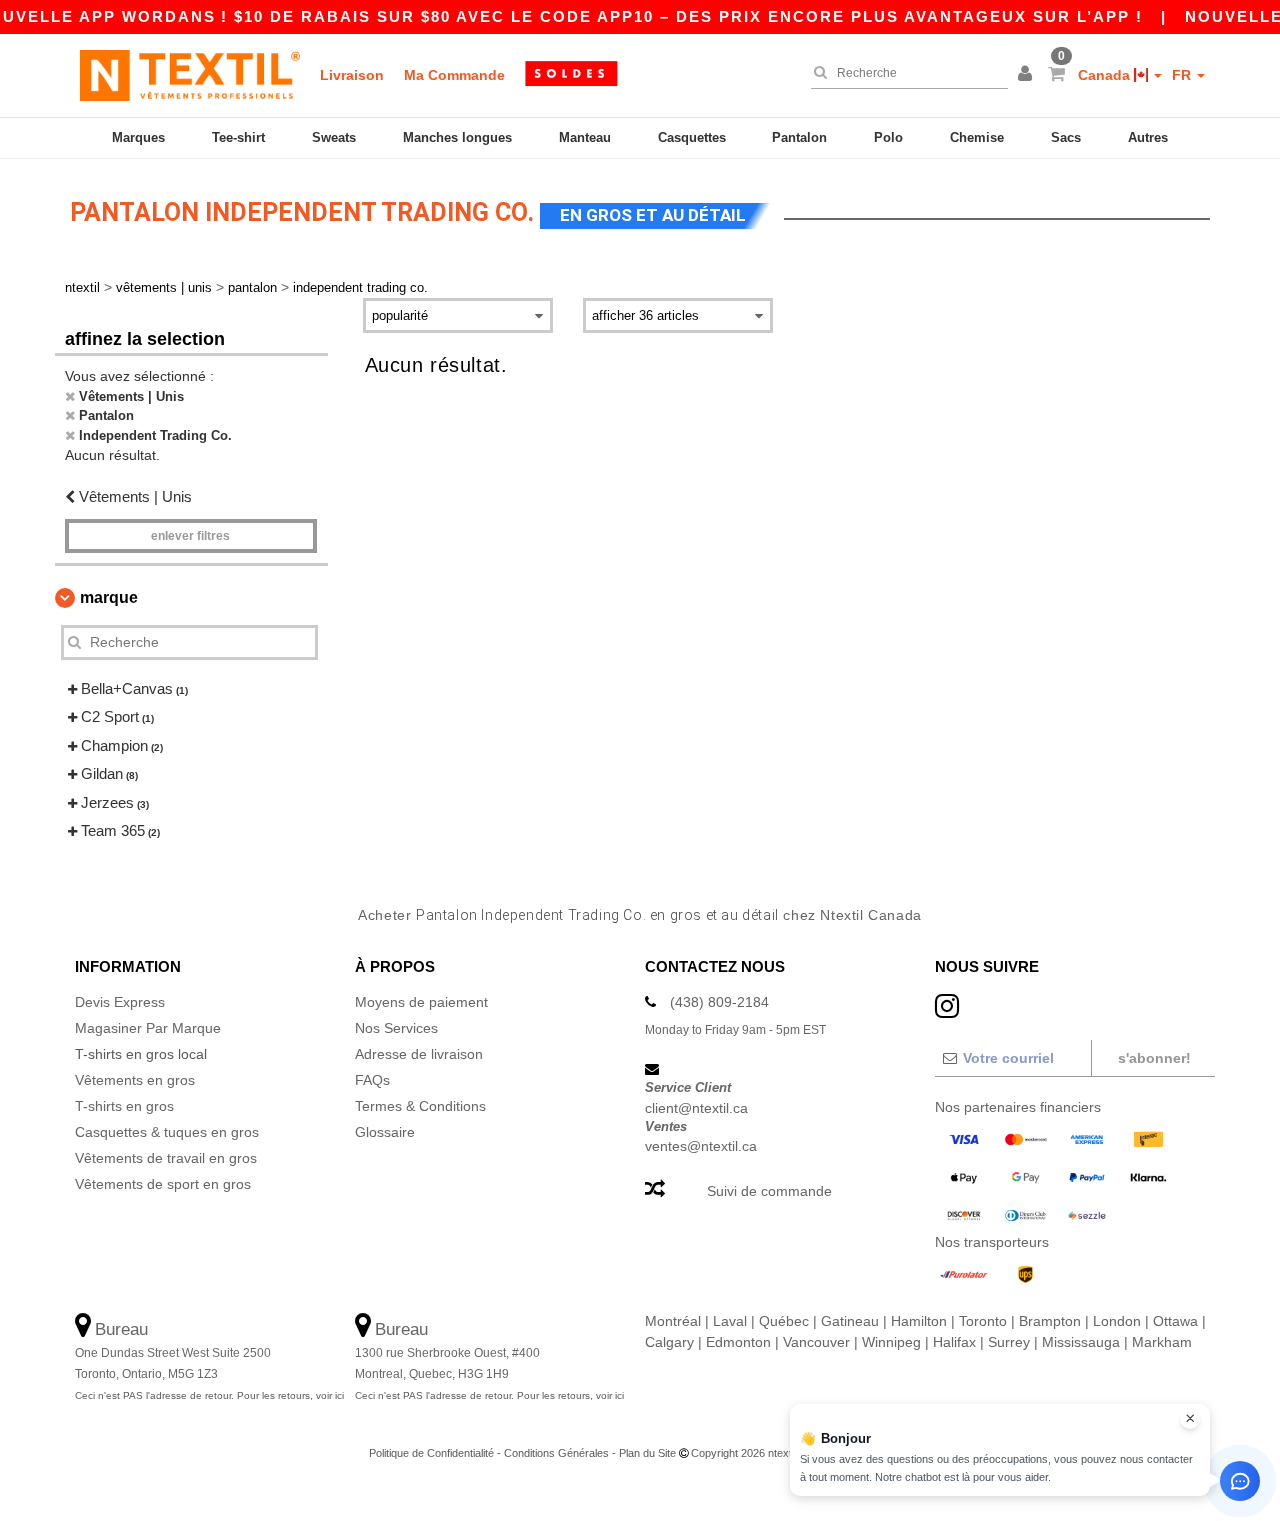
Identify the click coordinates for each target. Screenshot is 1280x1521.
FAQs (372, 1080)
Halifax (954, 1342)
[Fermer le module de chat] (1190, 1419)
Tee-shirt (238, 137)
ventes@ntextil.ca (701, 1146)
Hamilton (919, 1321)
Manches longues (457, 137)
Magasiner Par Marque (148, 1028)
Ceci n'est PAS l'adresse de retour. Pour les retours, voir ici (209, 1395)
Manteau (585, 137)
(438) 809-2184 (719, 1002)
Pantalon (799, 137)
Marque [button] (109, 597)
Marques (138, 137)
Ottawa (1175, 1321)
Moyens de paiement (421, 1002)
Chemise (977, 137)
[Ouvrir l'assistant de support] (1240, 1481)
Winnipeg (891, 1342)
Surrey (1009, 1342)
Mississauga (1081, 1342)
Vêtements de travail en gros (166, 1158)
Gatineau (850, 1321)
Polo (888, 137)
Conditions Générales (556, 1453)
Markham (1162, 1342)
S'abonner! (1154, 1058)
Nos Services (396, 1028)
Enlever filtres (190, 536)
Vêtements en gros (135, 1080)
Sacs (1066, 137)
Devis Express (120, 1002)
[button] (1028, 75)
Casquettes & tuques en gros (167, 1132)
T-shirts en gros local (141, 1054)
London (1117, 1321)
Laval (730, 1321)
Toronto (983, 1321)
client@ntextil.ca (696, 1108)
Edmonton (738, 1342)
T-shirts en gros (124, 1106)
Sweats (334, 137)
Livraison (352, 75)
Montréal (673, 1321)
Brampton (1050, 1321)
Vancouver (816, 1342)
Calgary (669, 1342)
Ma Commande (454, 75)
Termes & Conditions (420, 1106)
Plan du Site (647, 1453)
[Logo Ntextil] (190, 75)
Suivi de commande (769, 1191)
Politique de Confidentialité (431, 1453)
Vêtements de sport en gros (163, 1184)
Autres (1148, 137)
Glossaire (385, 1132)
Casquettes (692, 137)
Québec (784, 1321)
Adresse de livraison (419, 1054)
